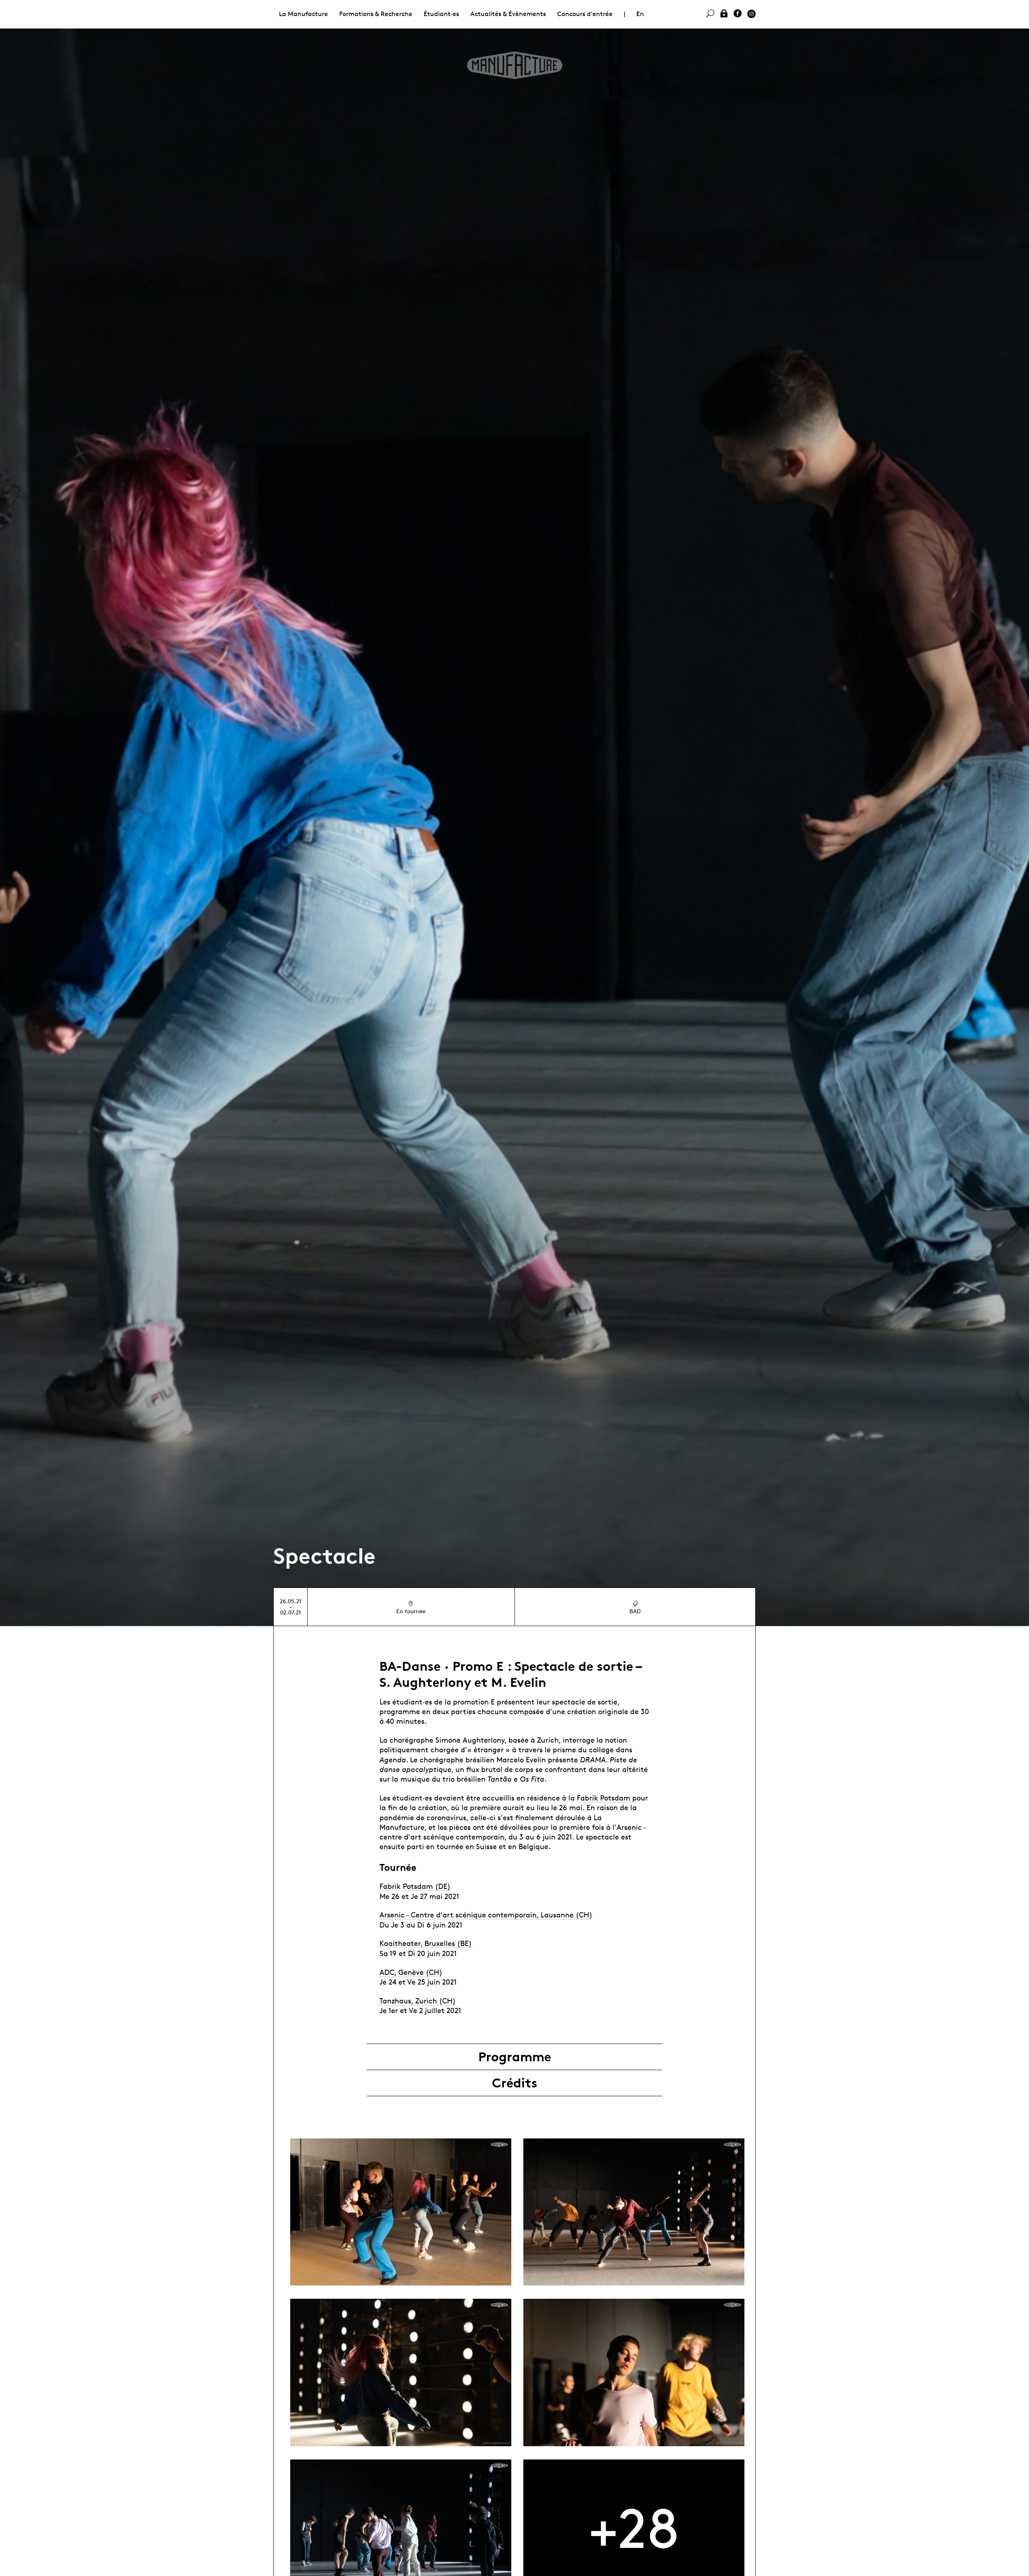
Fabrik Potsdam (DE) (415, 1886)
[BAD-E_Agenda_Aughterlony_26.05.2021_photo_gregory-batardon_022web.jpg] (401, 2372)
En (640, 14)
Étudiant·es (441, 14)
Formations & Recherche (376, 14)
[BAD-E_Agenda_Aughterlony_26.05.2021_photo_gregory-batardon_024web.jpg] (634, 2372)
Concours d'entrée (585, 14)
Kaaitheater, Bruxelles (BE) (426, 1943)
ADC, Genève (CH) (411, 1972)
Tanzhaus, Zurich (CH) (418, 2001)
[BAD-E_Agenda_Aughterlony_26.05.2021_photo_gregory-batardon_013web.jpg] (634, 2212)
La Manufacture (303, 14)
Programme (515, 2057)
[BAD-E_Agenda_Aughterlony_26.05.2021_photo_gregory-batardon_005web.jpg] (401, 2212)
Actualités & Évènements (508, 14)
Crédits (515, 2083)
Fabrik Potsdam (604, 1798)
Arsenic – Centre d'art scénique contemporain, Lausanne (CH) (486, 1915)
